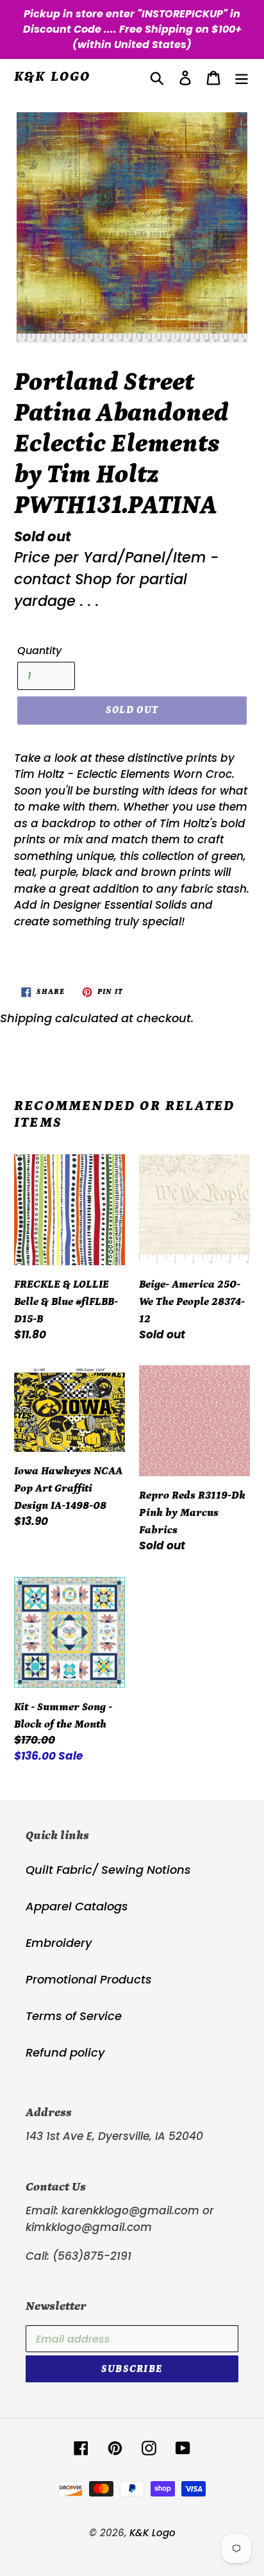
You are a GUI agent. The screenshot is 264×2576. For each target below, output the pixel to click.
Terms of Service (74, 2016)
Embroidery (59, 1943)
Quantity (39, 651)
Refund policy (65, 2052)
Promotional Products (89, 1979)
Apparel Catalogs (77, 1906)
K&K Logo (53, 77)
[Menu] (242, 77)
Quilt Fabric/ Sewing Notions (108, 1870)
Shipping (26, 1018)
